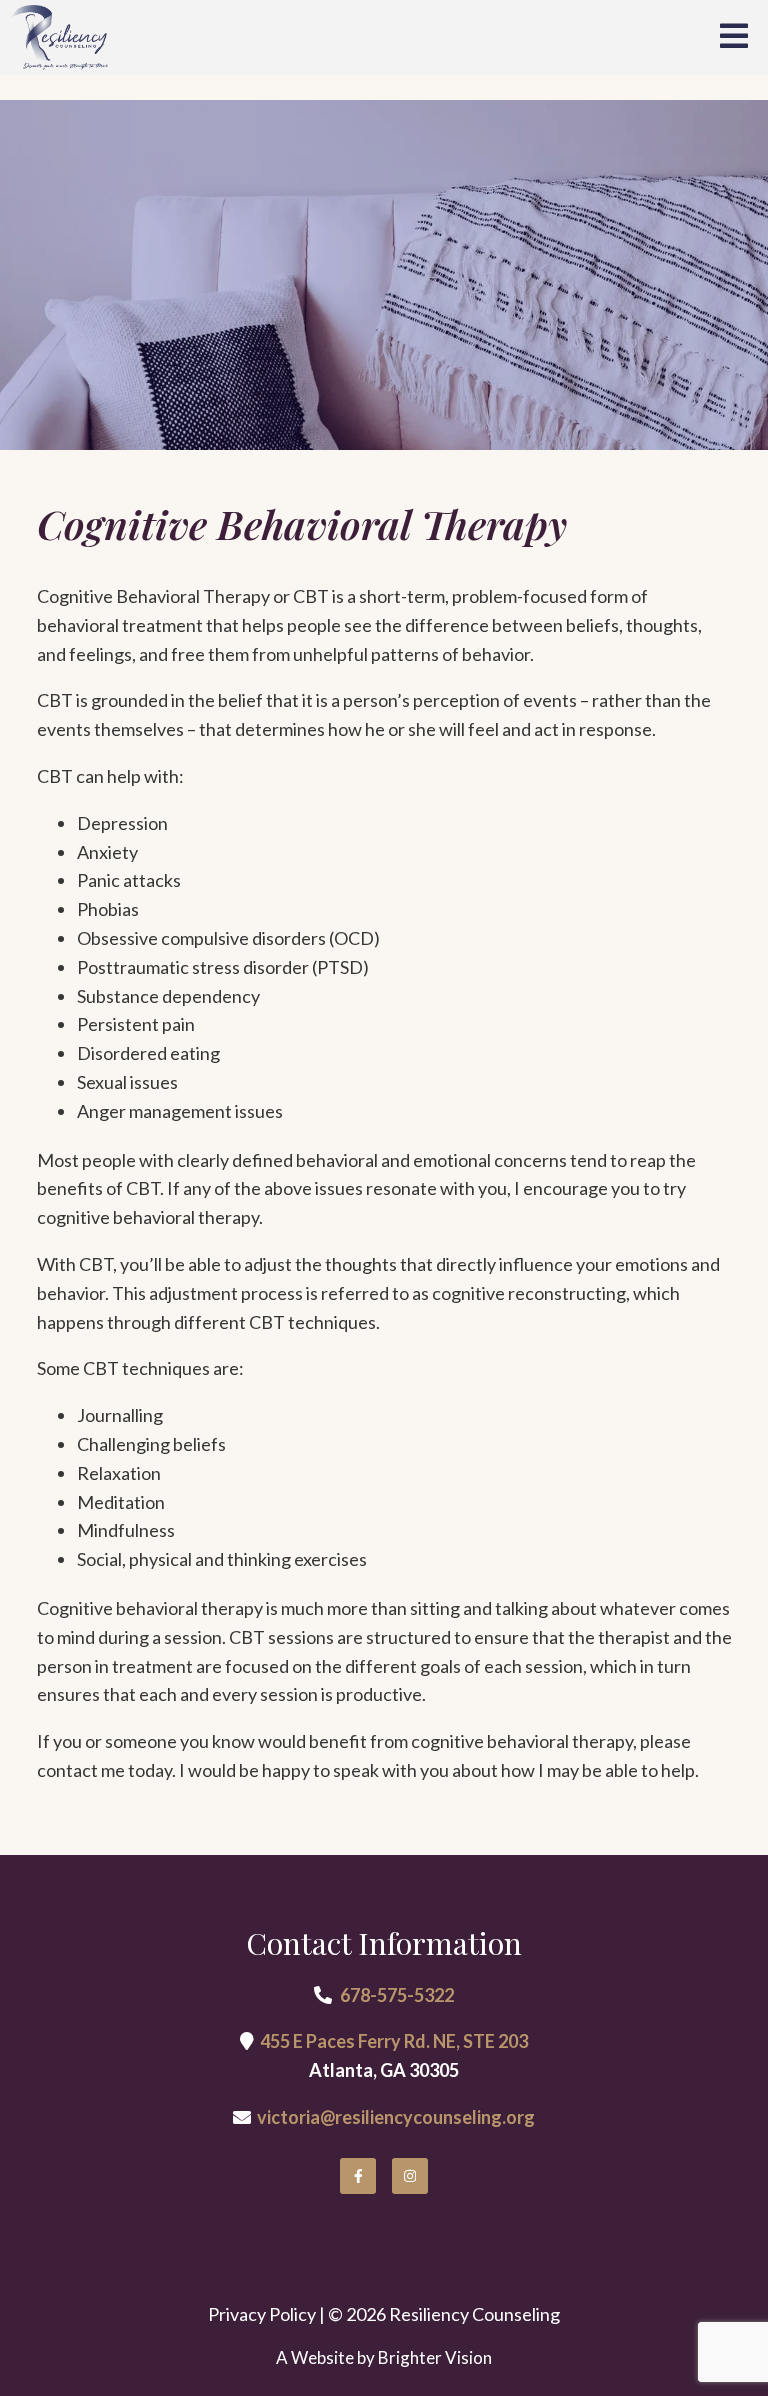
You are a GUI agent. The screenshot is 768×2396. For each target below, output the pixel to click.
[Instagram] (410, 2176)
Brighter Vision (435, 2357)
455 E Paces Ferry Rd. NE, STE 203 (394, 2041)
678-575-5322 (397, 1995)
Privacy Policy (262, 2314)
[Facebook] (358, 2176)
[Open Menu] (734, 37)
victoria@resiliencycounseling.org (396, 2117)
